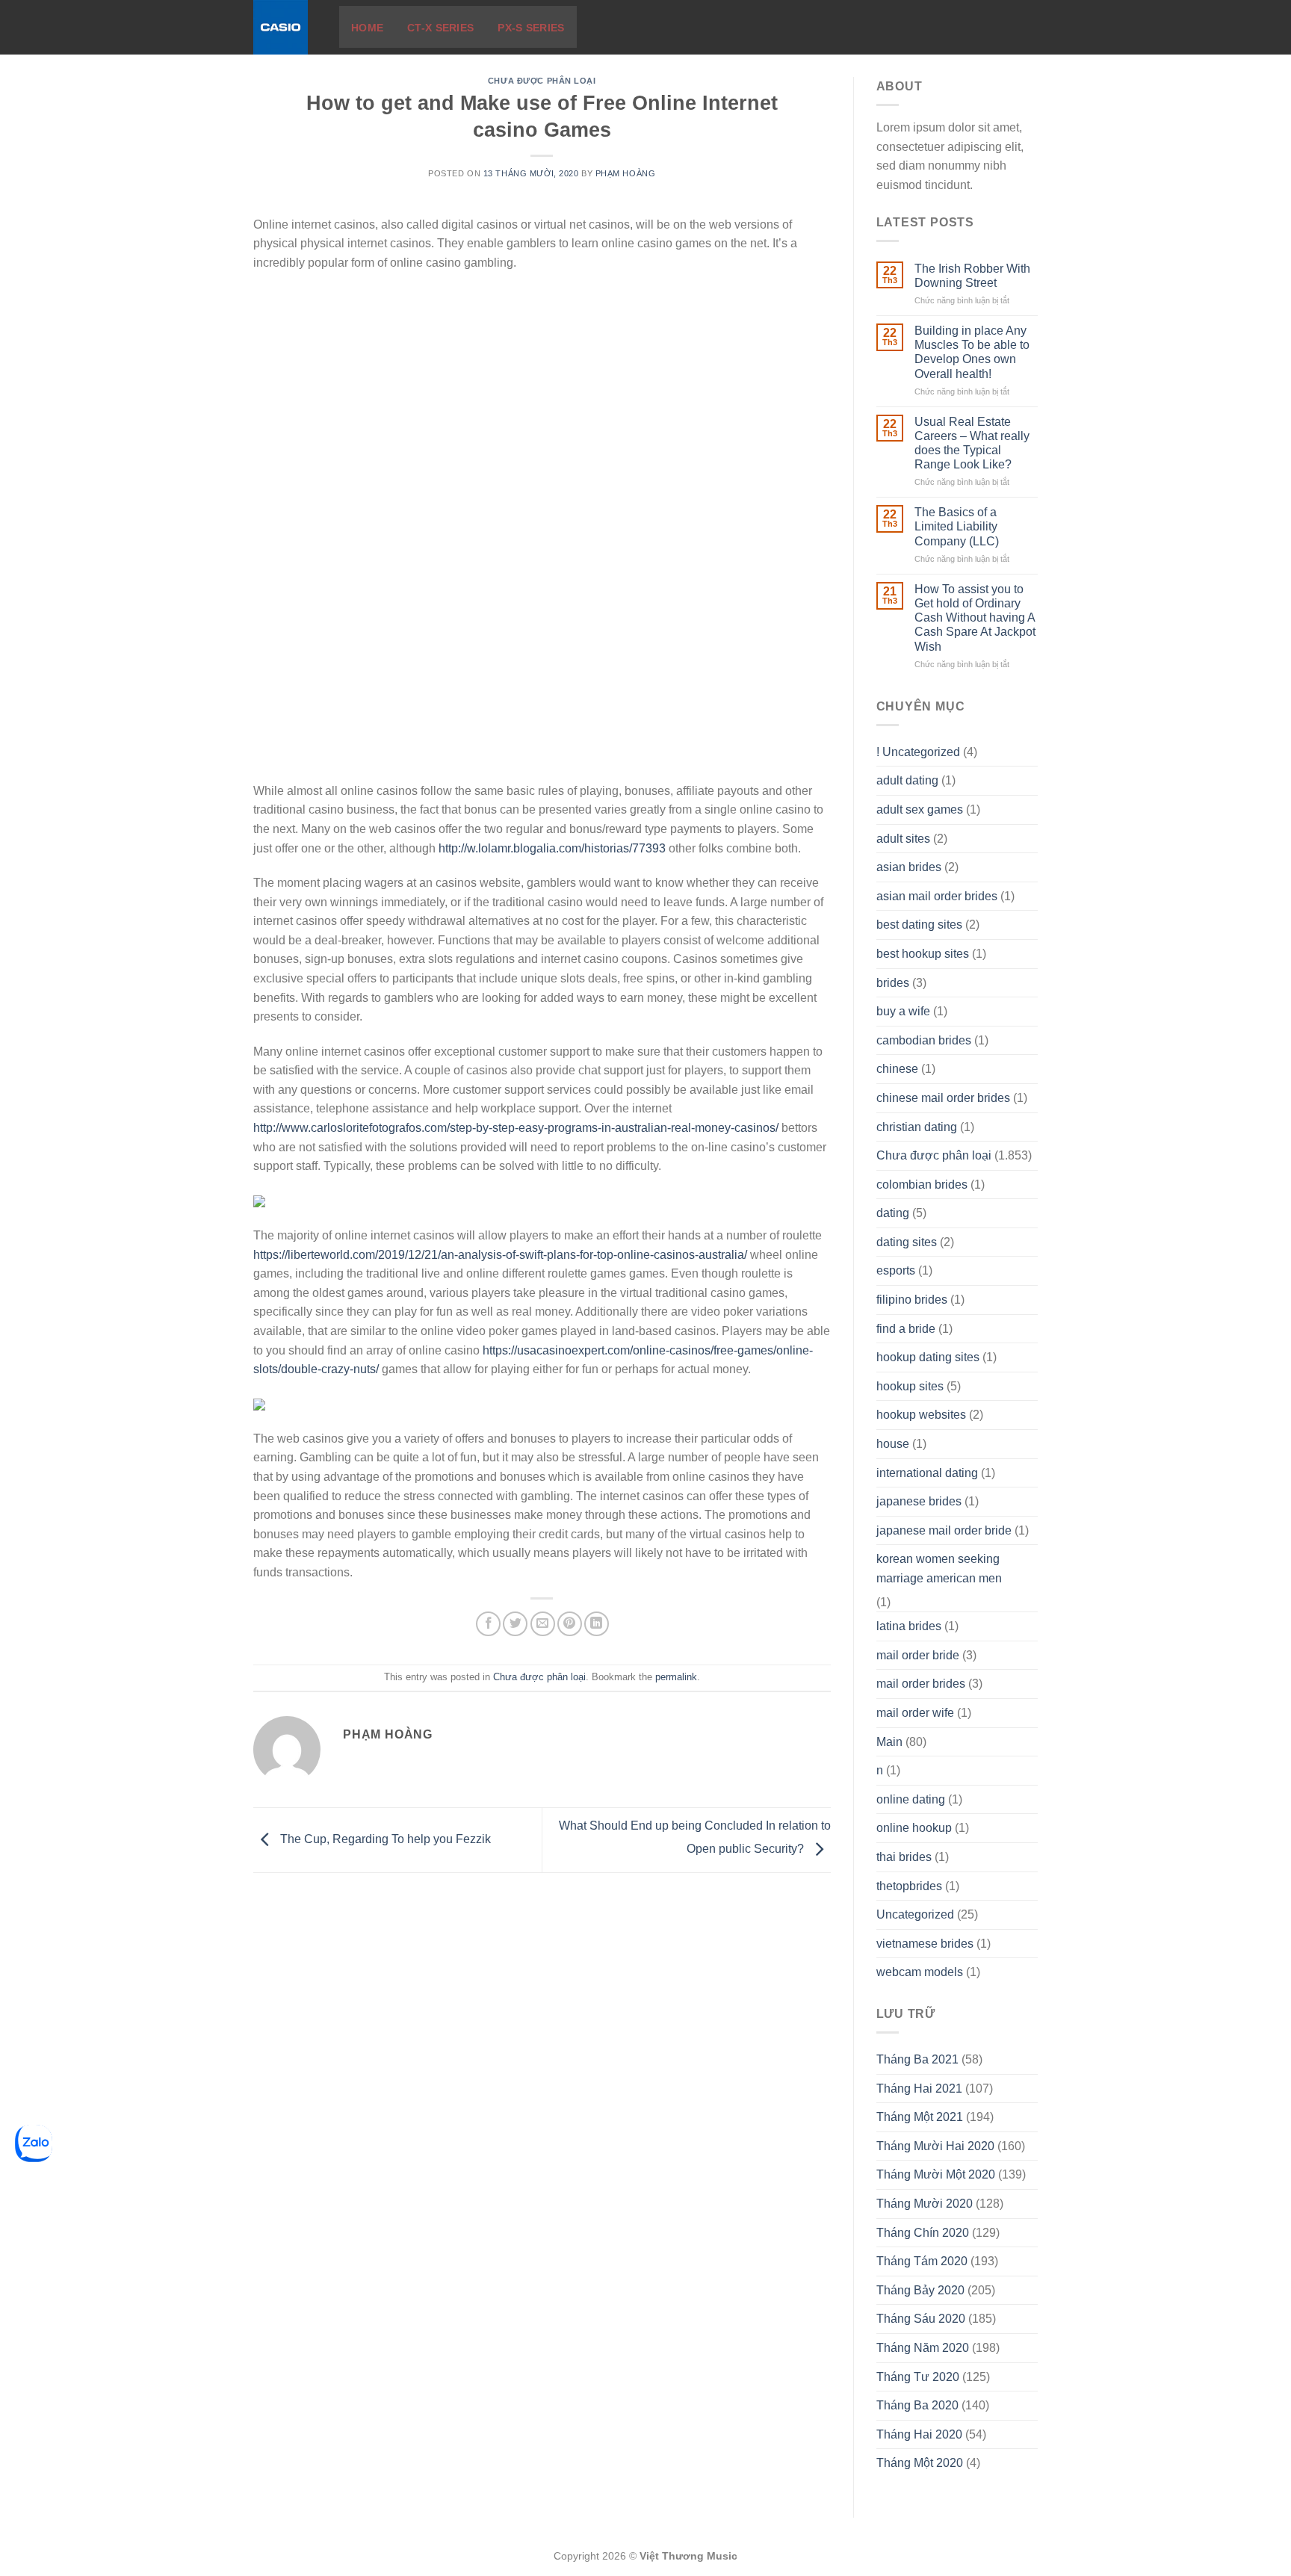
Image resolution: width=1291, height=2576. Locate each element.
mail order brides (921, 1684)
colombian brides (922, 1185)
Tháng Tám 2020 (922, 2261)
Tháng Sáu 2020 (921, 2319)
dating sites (907, 1242)
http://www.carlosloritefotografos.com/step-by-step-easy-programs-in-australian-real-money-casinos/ (516, 1128)
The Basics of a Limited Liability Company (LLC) (957, 526)
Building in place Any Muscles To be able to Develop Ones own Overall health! (972, 352)
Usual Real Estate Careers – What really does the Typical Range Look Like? (972, 443)
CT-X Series (440, 28)
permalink (676, 1677)
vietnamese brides (925, 1944)
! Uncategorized (918, 752)
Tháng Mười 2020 (925, 2204)
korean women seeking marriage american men (939, 1569)
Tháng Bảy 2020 (920, 2290)
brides (893, 983)
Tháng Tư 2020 (918, 2377)
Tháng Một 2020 (920, 2463)
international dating (927, 1473)
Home (367, 28)
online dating (911, 1799)
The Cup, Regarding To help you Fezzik (384, 1840)
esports (896, 1270)
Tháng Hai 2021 (919, 2089)
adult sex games (920, 809)
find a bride (906, 1329)
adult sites (903, 839)
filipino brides (912, 1300)
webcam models (920, 1972)
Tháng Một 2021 (920, 2117)
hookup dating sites (928, 1357)
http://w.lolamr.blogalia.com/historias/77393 (552, 848)
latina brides (909, 1626)
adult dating (907, 780)
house (893, 1444)
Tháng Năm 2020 (923, 2348)
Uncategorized (915, 1914)
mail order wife (915, 1713)
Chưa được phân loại (542, 81)
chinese (897, 1069)
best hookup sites (923, 954)
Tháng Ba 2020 (917, 2405)
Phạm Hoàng (626, 173)
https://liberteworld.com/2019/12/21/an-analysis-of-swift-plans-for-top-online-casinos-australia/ (500, 1255)
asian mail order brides (937, 896)
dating (893, 1213)
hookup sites (910, 1386)
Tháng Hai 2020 (919, 2434)
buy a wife (903, 1011)
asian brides (909, 867)
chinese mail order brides (943, 1098)
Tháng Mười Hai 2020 (935, 2146)
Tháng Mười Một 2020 (936, 2174)
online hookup (914, 1828)
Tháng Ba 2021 (917, 2059)
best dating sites (919, 925)
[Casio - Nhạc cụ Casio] (285, 27)
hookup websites (921, 1415)
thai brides (904, 1857)
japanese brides (919, 1501)
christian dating (917, 1127)
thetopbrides (909, 1886)
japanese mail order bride (944, 1530)
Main (889, 1742)
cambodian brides (924, 1040)
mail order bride (918, 1655)
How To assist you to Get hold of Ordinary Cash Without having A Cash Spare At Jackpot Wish (975, 618)
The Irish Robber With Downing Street (972, 276)
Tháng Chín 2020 (923, 2233)
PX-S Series (531, 28)
